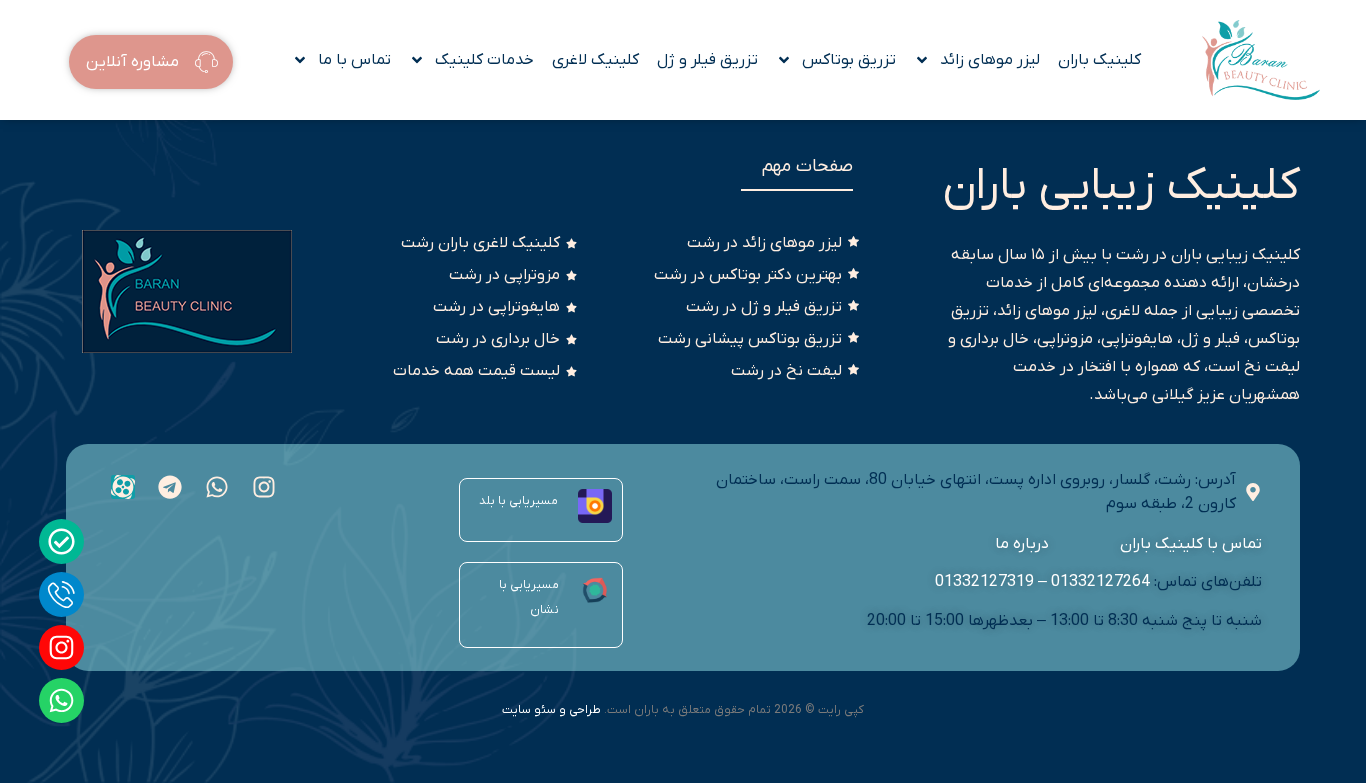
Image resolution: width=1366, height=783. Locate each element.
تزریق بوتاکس (849, 60)
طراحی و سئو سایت (551, 710)
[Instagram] (61, 647)
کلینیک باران (1099, 60)
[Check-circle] (61, 541)
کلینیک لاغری (595, 60)
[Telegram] (170, 487)
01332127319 (984, 582)
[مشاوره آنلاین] (206, 63)
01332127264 (1100, 582)
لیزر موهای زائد (990, 60)
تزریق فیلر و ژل (707, 60)
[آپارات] (123, 487)
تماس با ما (354, 60)
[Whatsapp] (61, 700)
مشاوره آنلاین (132, 63)
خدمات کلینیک (484, 60)
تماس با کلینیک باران (1190, 544)
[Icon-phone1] (61, 594)
